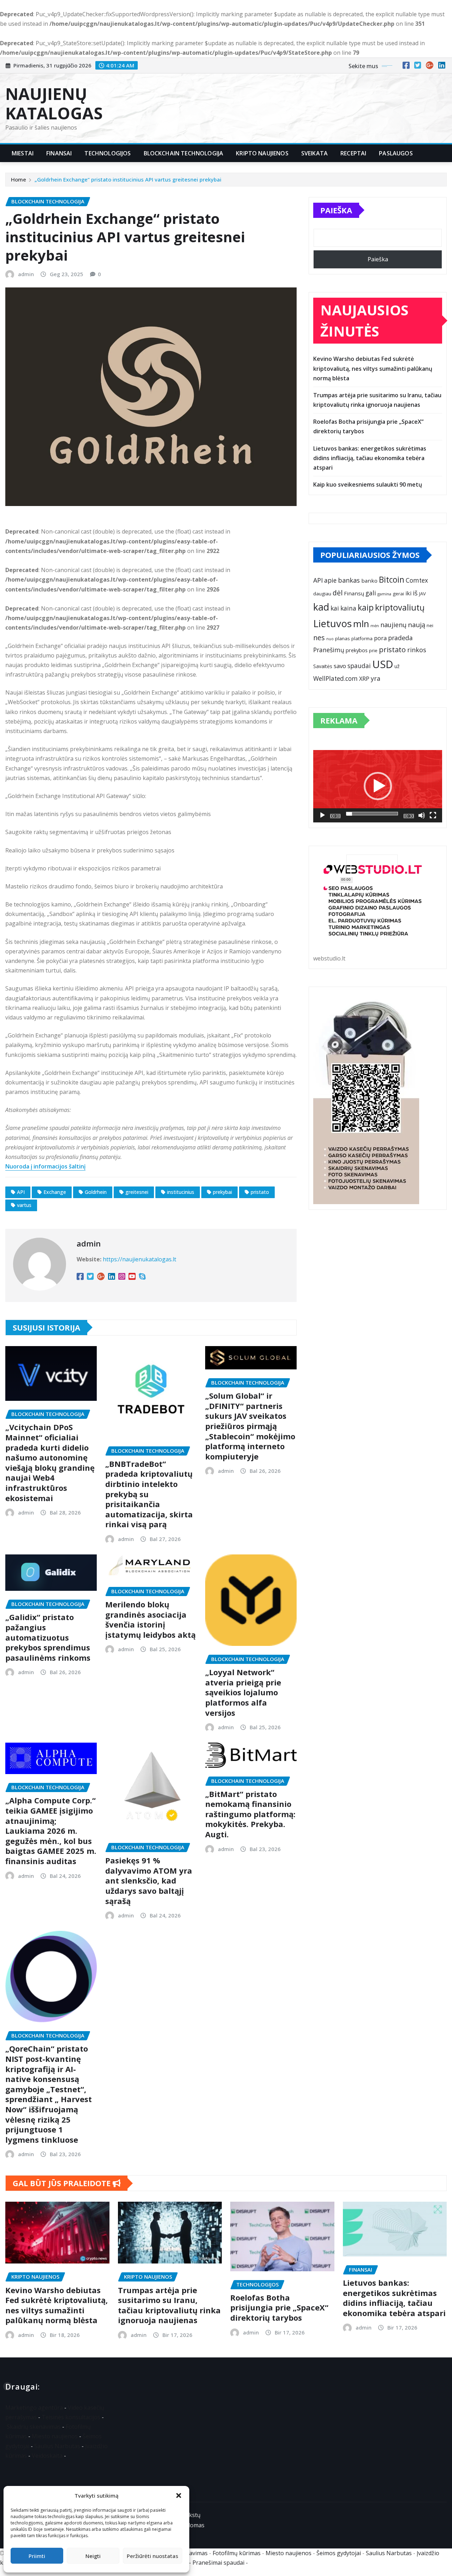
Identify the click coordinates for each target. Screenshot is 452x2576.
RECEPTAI (353, 153)
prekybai (222, 1192)
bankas (349, 580)
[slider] (372, 814)
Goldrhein (96, 1192)
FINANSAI (59, 153)
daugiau (322, 594)
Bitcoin (392, 580)
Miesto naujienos (55, 2436)
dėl (338, 593)
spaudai (359, 666)
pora (380, 638)
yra (376, 678)
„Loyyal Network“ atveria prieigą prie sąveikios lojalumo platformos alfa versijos (243, 1692)
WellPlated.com (335, 679)
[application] (378, 786)
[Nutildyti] (422, 815)
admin (26, 274)
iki (408, 593)
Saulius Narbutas (57, 2446)
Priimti (37, 2556)
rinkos (417, 650)
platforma (362, 638)
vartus (24, 1205)
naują (417, 624)
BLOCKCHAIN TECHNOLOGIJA (184, 153)
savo (340, 666)
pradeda (400, 638)
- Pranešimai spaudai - (219, 2563)
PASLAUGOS (396, 153)
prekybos (357, 650)
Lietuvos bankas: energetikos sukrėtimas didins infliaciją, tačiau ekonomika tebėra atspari (370, 458)
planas (343, 638)
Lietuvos (332, 623)
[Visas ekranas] (433, 815)
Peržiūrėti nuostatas (153, 2556)
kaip (366, 608)
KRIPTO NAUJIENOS (262, 153)
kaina (348, 608)
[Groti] (322, 815)
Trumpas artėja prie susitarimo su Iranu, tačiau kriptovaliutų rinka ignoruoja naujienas (169, 2305)
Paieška (336, 210)
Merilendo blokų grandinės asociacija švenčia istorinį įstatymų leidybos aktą (150, 1619)
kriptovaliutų (400, 607)
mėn (375, 626)
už (397, 666)
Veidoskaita (47, 2456)
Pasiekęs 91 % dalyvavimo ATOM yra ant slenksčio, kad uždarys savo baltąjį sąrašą (149, 1880)
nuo (330, 639)
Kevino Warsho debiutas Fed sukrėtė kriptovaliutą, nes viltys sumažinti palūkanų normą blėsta (373, 368)
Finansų (354, 593)
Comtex (417, 580)
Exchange (55, 1192)
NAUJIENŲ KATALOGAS (54, 103)
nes (319, 638)
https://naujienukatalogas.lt (139, 1259)
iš (415, 593)
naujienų (393, 625)
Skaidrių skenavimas (34, 2427)
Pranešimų (329, 650)
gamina (384, 594)
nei (430, 625)
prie (373, 650)
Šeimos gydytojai (339, 2553)
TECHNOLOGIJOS (108, 153)
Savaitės (323, 666)
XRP (364, 679)
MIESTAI (23, 153)
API (21, 1192)
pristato (260, 1192)
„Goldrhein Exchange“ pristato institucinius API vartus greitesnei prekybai (128, 179)
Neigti (93, 2556)
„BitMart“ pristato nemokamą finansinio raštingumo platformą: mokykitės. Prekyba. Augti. (250, 1814)
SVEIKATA (314, 153)
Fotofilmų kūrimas (237, 2553)
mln (361, 624)
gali (371, 593)
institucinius (181, 1192)
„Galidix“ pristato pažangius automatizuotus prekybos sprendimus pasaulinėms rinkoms (48, 1637)
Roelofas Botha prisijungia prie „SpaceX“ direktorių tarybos (279, 2307)
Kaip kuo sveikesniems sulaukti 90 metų (368, 484)
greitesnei (137, 1192)
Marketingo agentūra (34, 2408)
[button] (179, 2495)
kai (335, 608)
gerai (398, 594)
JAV (423, 594)
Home (19, 179)
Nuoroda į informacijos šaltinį (45, 1166)
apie (330, 580)
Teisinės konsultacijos (71, 2417)
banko (369, 581)
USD (383, 664)
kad (321, 607)
